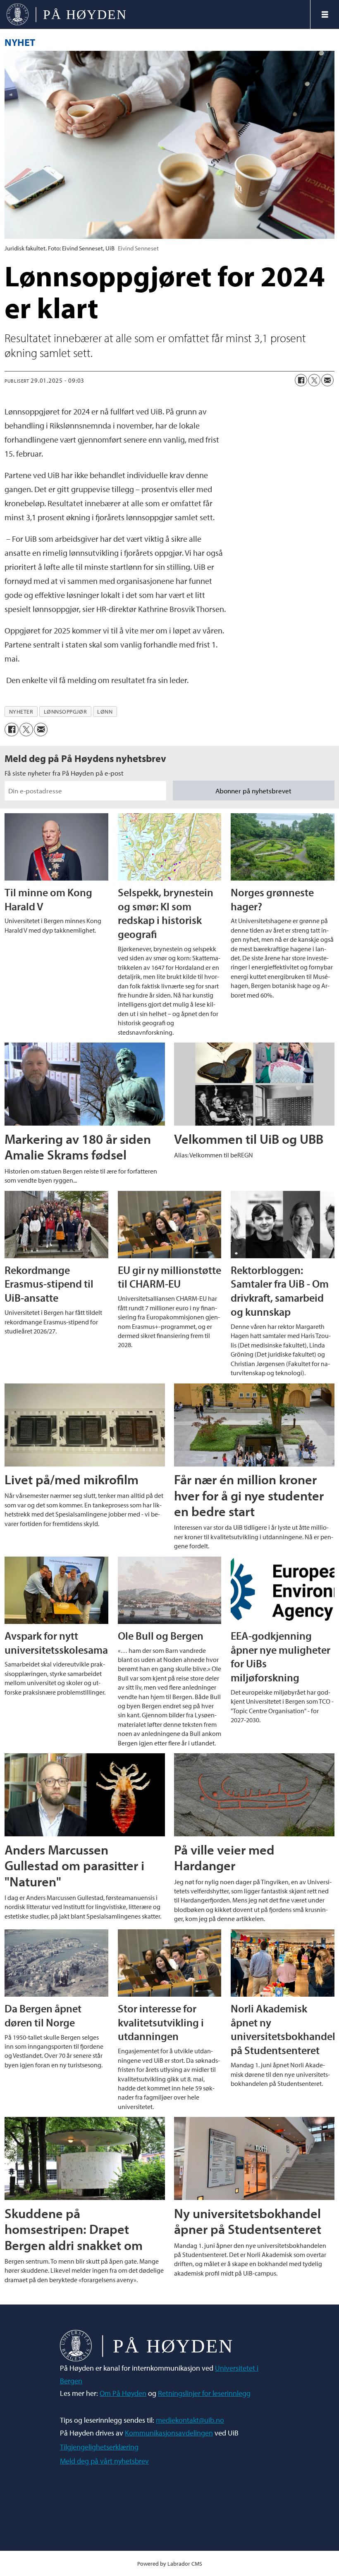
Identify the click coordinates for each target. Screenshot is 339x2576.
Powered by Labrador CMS (170, 2563)
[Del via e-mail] (327, 380)
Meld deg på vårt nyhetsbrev (104, 2461)
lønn (105, 712)
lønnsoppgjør (66, 712)
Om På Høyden (123, 2393)
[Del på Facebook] (301, 380)
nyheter (21, 712)
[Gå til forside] (155, 14)
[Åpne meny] (325, 14)
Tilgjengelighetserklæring (99, 2447)
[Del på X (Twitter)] (314, 380)
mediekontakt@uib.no (190, 2420)
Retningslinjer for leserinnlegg (204, 2393)
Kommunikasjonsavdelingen (169, 2433)
